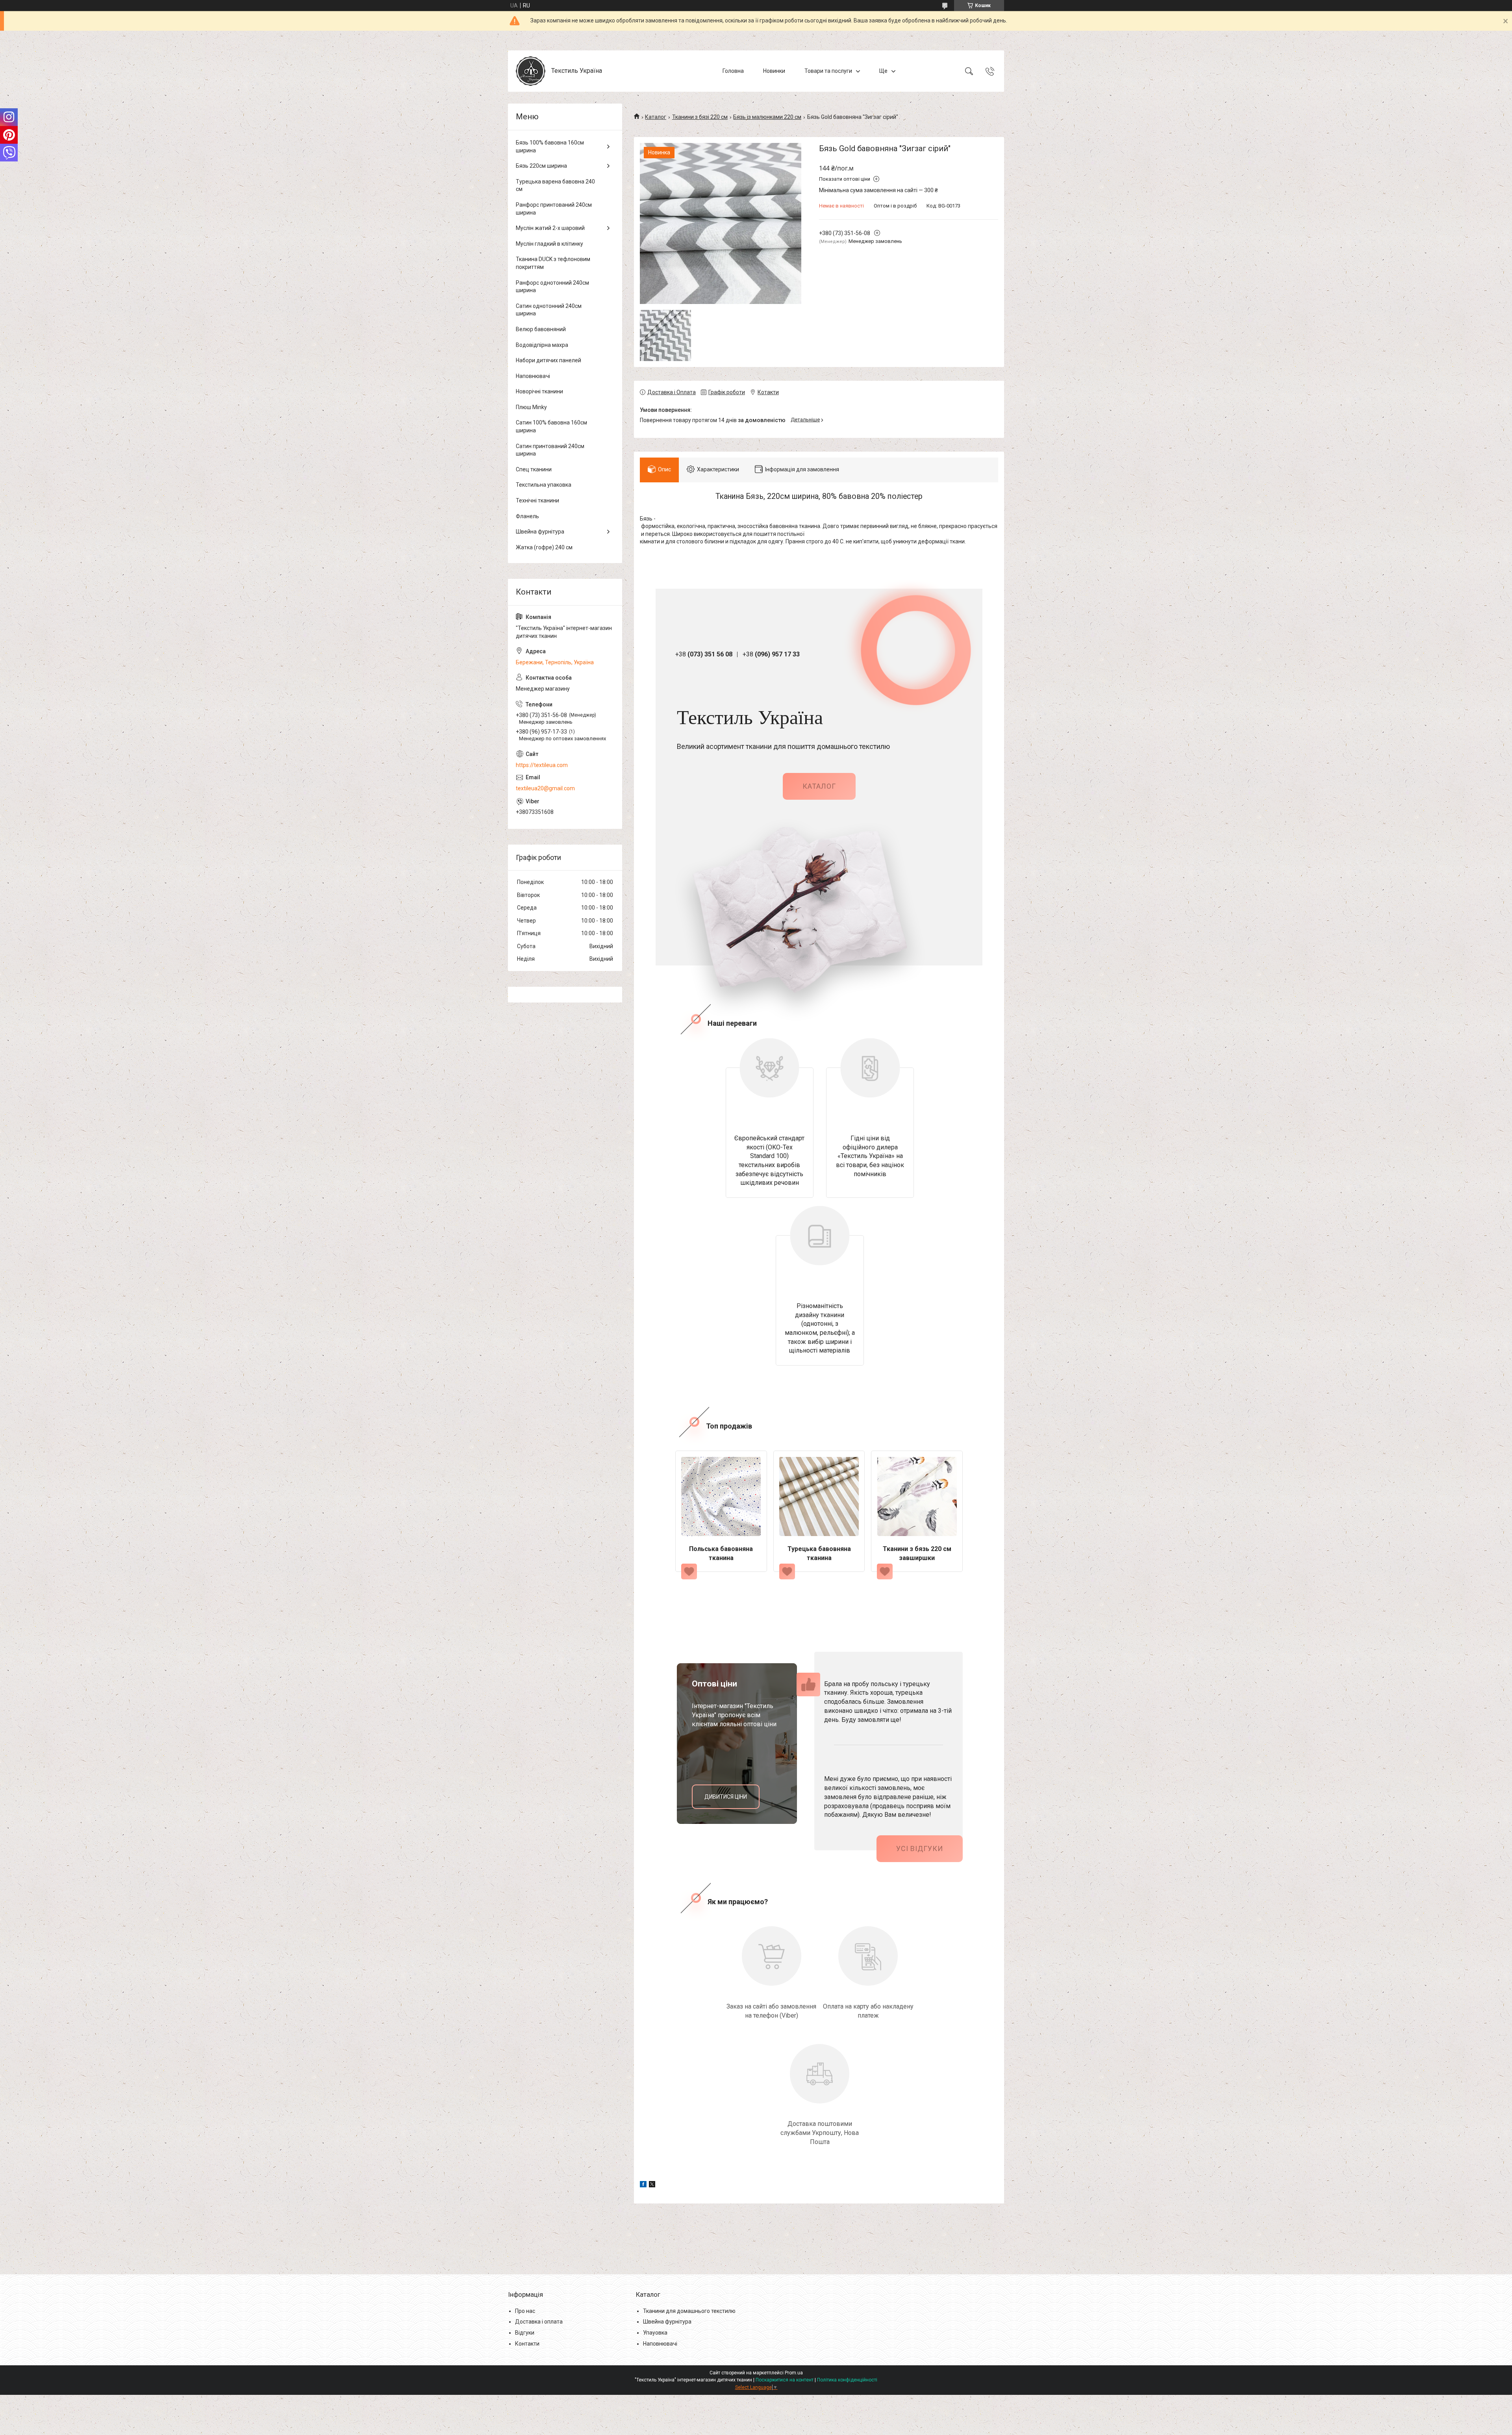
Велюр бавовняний (541, 329)
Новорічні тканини (539, 391)
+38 (704, 654)
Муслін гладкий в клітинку (549, 244)
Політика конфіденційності (847, 2380)
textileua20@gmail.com (545, 788)
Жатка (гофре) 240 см (544, 547)
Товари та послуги (828, 71)
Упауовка (655, 2333)
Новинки (774, 71)
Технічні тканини (537, 500)
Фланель (527, 516)
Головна (733, 71)
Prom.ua (794, 2373)
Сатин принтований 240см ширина (550, 450)
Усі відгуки (920, 1848)
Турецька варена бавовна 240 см (555, 185)
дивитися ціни (726, 1797)
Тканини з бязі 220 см (700, 117)
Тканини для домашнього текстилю (689, 2311)
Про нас (525, 2311)
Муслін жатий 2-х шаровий (550, 228)
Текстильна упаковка (544, 485)
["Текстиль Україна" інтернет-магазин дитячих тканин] (531, 71)
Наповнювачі (533, 376)
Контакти (527, 2344)
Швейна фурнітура (540, 532)
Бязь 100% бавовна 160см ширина (550, 146)
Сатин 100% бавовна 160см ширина (551, 426)
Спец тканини (534, 469)
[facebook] (643, 2185)
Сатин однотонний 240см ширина (549, 310)
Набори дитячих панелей (548, 360)
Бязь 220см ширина (541, 166)
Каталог (656, 117)
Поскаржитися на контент (785, 2380)
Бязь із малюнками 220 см (767, 117)
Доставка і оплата (539, 2322)
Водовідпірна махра (542, 345)
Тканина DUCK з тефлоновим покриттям (553, 263)
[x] (652, 2185)
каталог (819, 786)
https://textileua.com (542, 765)
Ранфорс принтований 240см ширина (554, 209)
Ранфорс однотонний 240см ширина (552, 287)
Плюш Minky (531, 407)
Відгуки (525, 2333)
